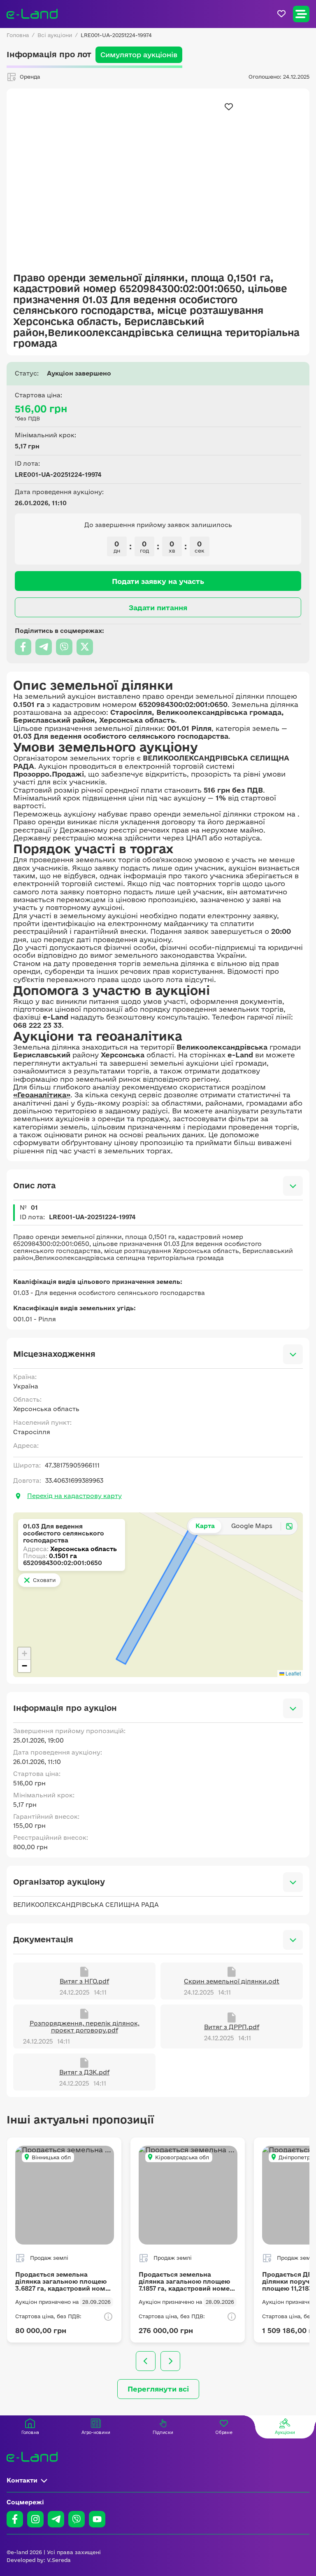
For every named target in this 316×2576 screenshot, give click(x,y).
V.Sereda (59, 2560)
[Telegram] (56, 2519)
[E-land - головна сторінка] (32, 14)
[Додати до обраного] (229, 107)
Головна (18, 35)
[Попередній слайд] (146, 2361)
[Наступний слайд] (170, 2361)
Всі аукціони (55, 35)
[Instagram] (35, 2519)
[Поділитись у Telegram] (44, 647)
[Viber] (77, 2519)
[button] (24, 1654)
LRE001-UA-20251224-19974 (116, 35)
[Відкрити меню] (301, 14)
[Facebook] (15, 2519)
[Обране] (281, 14)
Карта (205, 1526)
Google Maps (252, 1526)
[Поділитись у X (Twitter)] (85, 647)
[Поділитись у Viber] (64, 647)
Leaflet (293, 1673)
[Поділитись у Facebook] (23, 647)
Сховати (44, 1580)
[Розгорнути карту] (289, 1526)
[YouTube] (97, 2519)
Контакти (22, 2480)
